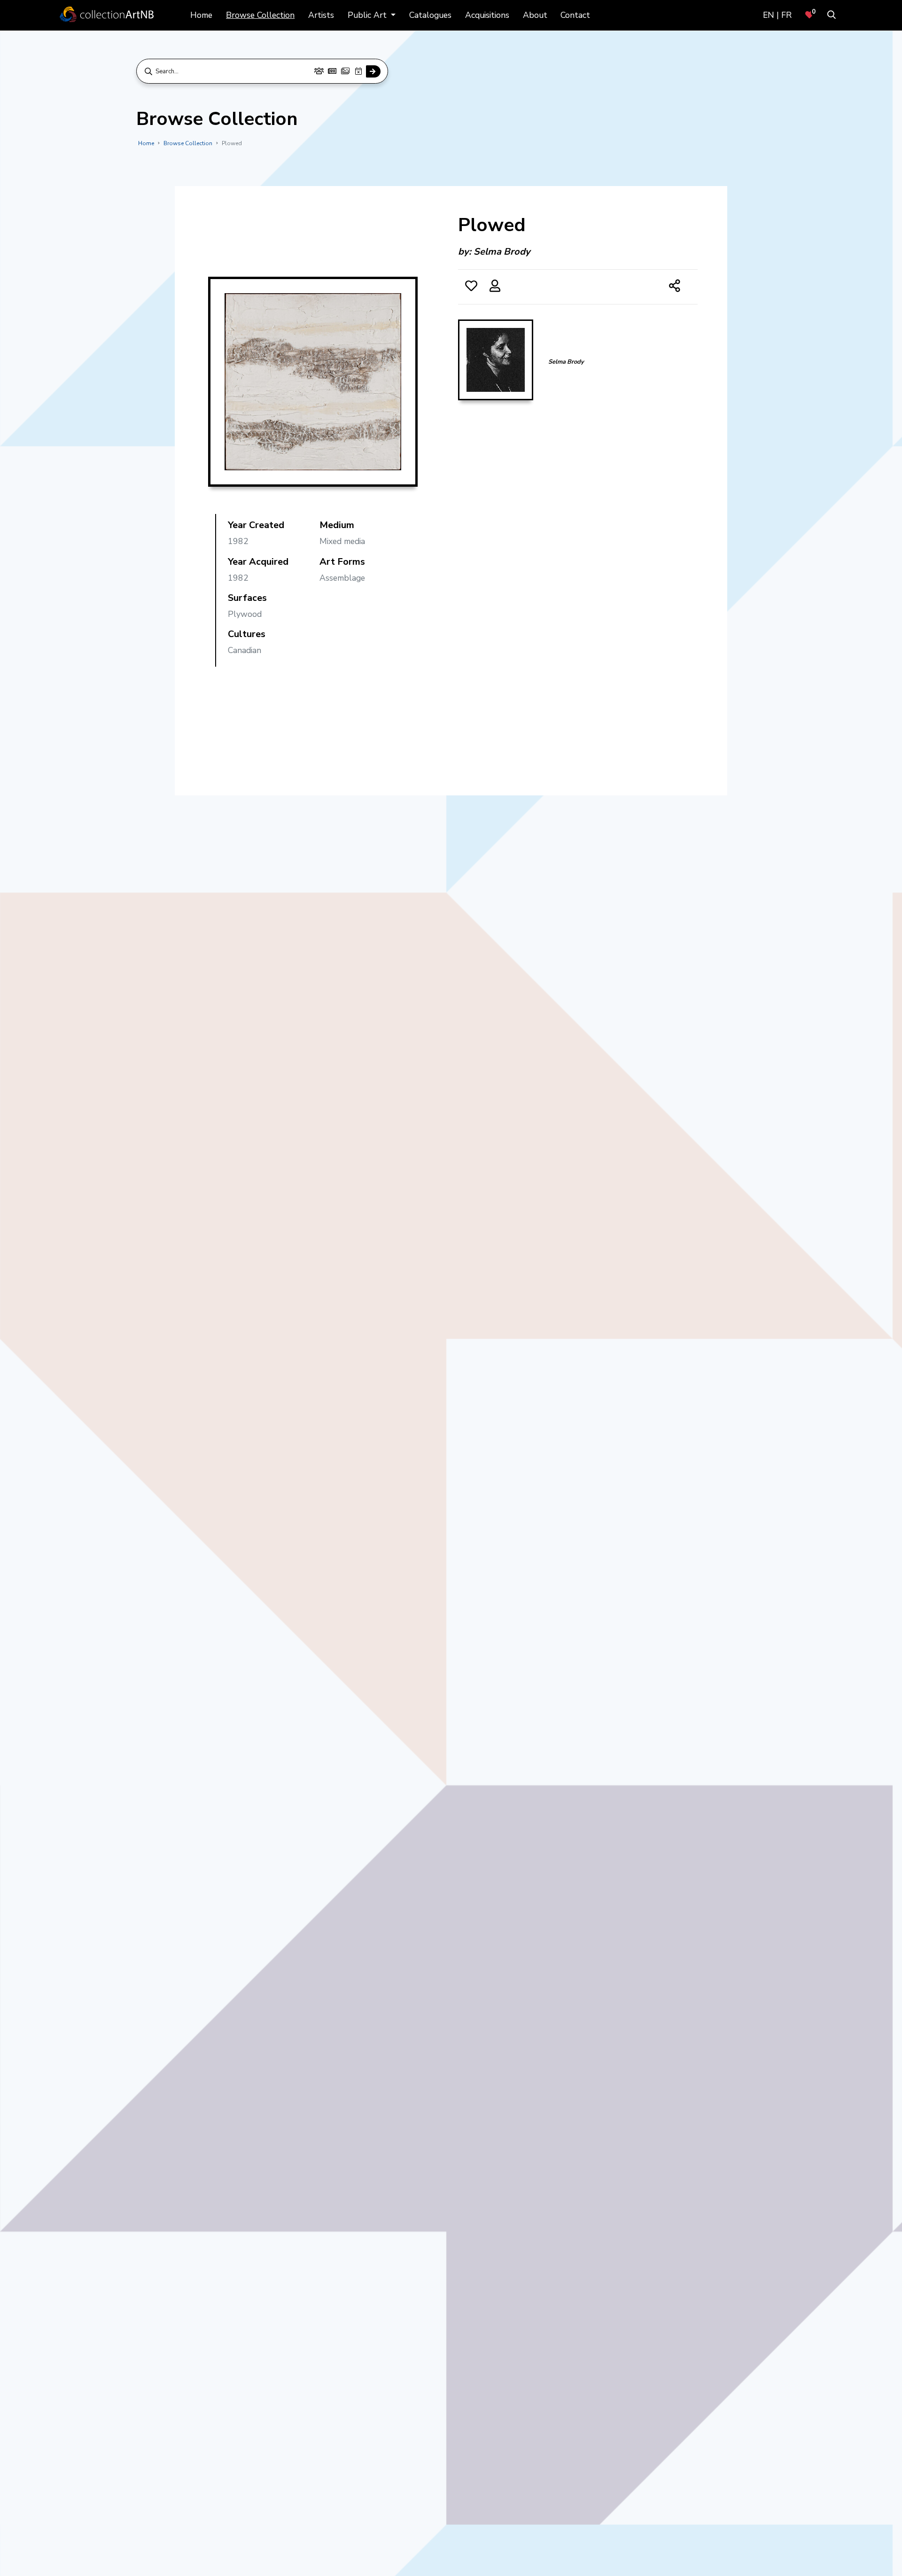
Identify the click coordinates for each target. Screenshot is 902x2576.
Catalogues (430, 15)
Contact (575, 15)
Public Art (368, 15)
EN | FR (777, 15)
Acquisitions (487, 15)
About (535, 15)
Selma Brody (502, 252)
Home (201, 15)
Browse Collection (260, 15)
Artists (321, 15)
